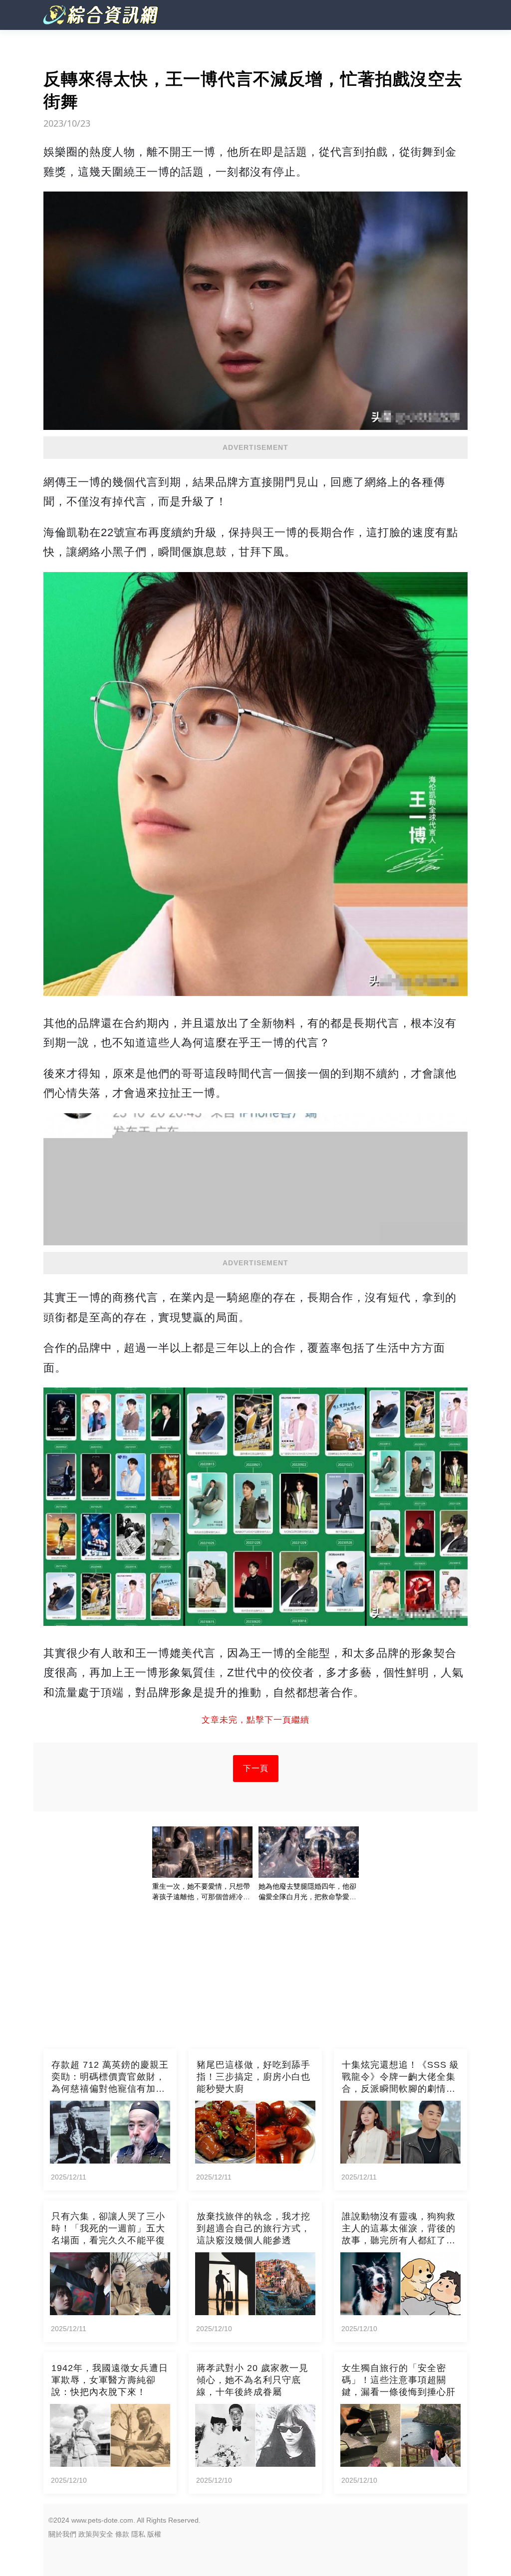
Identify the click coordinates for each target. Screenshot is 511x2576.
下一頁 (256, 1768)
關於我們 (62, 2534)
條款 (122, 2534)
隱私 (138, 2534)
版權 (154, 2534)
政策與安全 (96, 2534)
